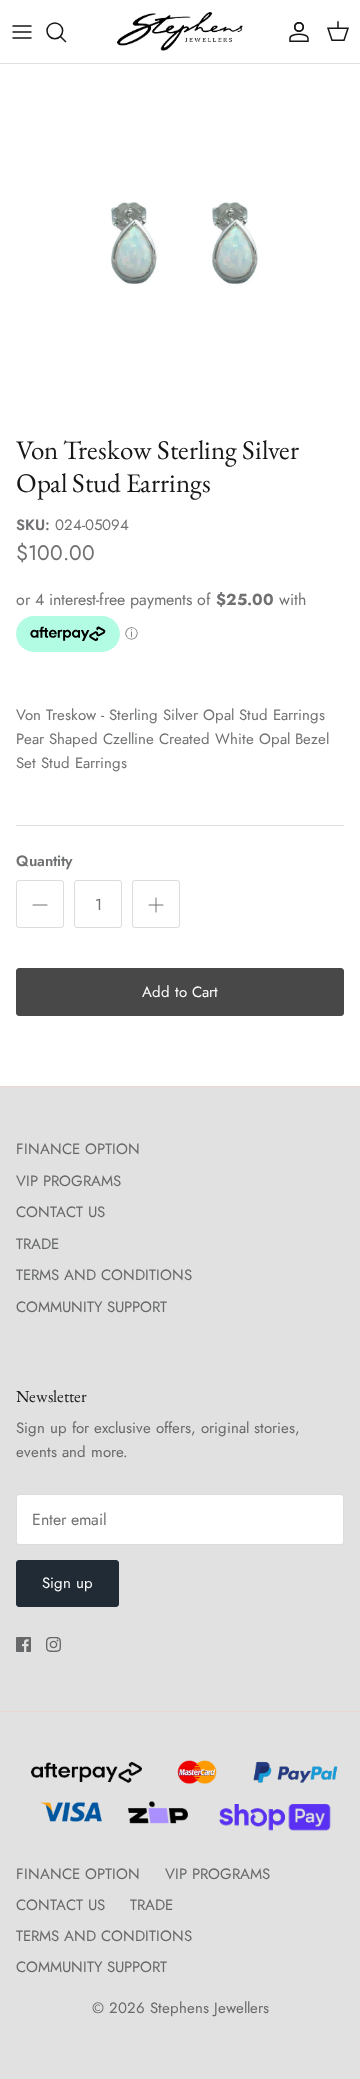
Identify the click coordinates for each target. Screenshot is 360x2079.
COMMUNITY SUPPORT (91, 1307)
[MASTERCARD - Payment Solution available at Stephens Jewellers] (194, 1781)
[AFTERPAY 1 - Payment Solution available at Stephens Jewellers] (84, 1781)
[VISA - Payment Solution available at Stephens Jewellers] (68, 1821)
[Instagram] (53, 1644)
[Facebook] (23, 1644)
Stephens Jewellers (209, 2008)
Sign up (67, 1583)
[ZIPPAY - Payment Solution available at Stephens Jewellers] (155, 1821)
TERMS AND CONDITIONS (104, 1275)
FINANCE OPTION (78, 1149)
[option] (180, 244)
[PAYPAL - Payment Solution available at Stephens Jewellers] (290, 1781)
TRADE (37, 1244)
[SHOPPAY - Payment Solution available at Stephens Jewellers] (266, 1821)
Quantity (44, 861)
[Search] (66, 32)
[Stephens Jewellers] (180, 31)
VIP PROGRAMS (68, 1181)
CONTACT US (60, 1212)
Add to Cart (180, 992)
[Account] (294, 32)
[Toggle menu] (22, 32)
